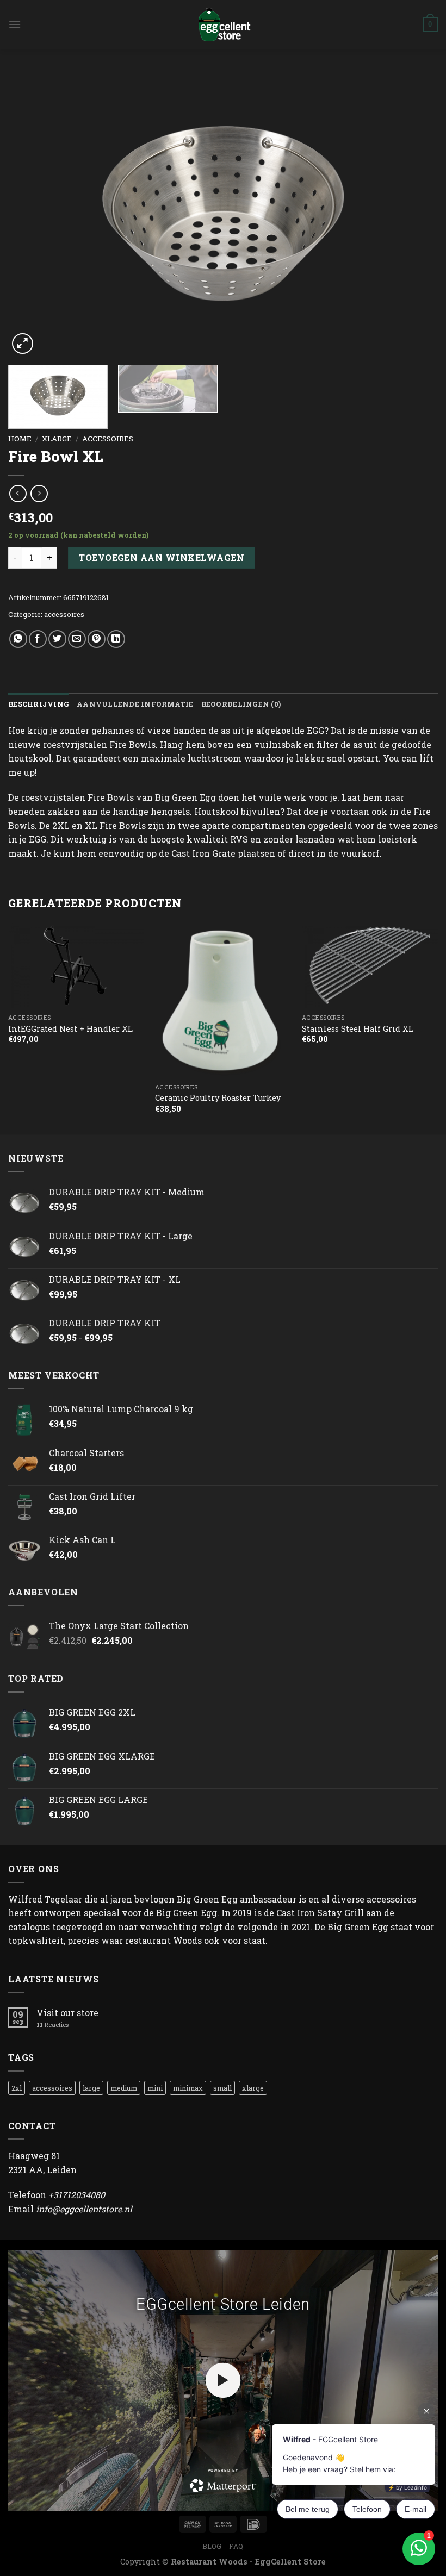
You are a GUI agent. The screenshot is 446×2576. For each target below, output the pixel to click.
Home (20, 439)
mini (155, 2088)
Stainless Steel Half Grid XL (358, 1029)
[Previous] (30, 214)
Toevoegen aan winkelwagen (162, 557)
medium (124, 2088)
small (222, 2088)
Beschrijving (39, 704)
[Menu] (15, 24)
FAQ (236, 2546)
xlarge (57, 439)
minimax (188, 2088)
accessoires (108, 439)
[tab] (39, 704)
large (91, 2088)
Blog (212, 2546)
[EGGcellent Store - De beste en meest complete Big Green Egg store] (223, 24)
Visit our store (67, 2013)
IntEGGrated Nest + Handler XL (70, 1029)
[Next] (416, 214)
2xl (17, 2088)
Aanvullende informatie (135, 704)
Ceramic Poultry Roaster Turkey (218, 1098)
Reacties (52, 2025)
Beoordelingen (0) (241, 704)
